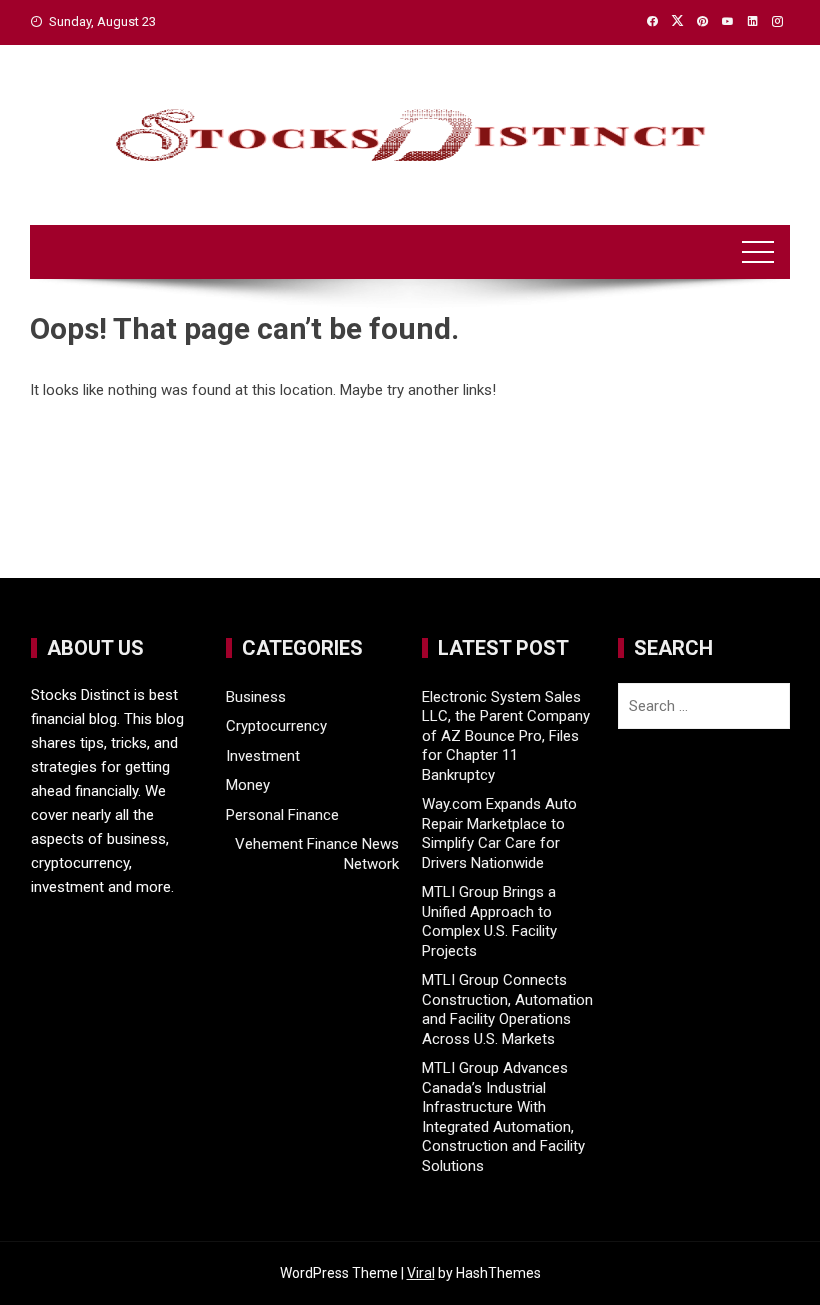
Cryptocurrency (276, 726)
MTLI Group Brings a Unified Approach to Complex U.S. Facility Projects (489, 921)
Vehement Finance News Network (316, 854)
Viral (421, 1273)
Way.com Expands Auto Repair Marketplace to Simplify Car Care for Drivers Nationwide (499, 833)
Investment (263, 756)
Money (248, 785)
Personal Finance (282, 815)
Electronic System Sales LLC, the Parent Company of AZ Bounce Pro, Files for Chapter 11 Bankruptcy (506, 736)
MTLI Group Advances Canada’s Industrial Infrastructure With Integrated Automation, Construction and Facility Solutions (503, 1117)
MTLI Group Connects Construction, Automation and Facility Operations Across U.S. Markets (507, 1009)
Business (256, 697)
